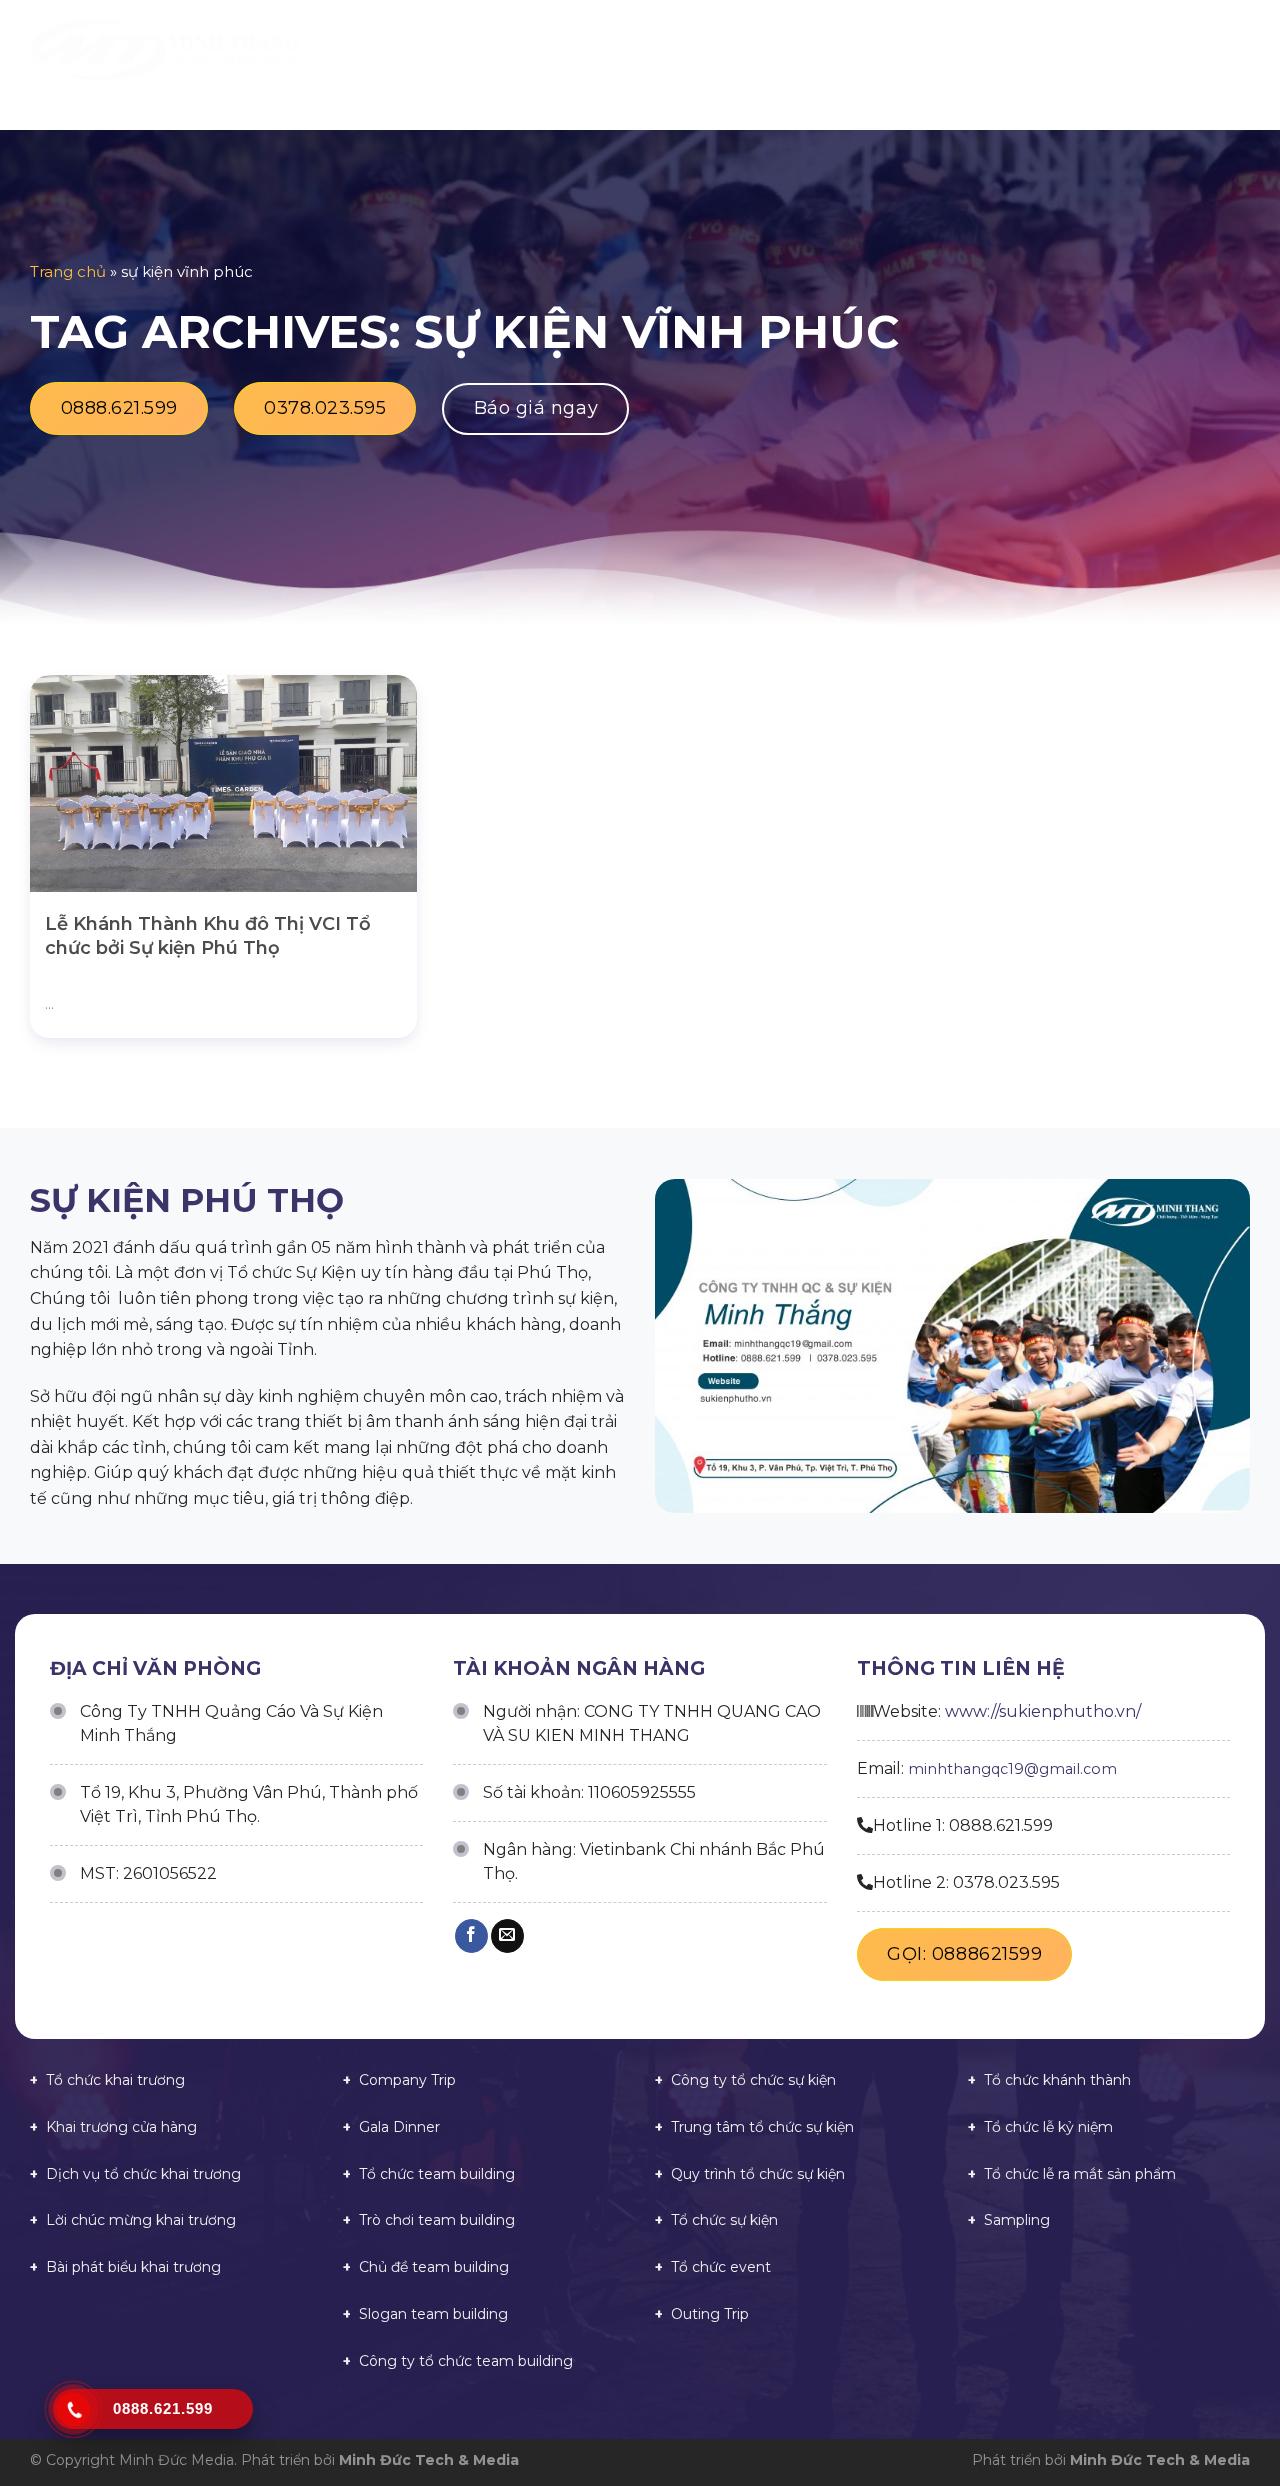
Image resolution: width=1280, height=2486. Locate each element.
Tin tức (1099, 49)
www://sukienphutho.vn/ (1043, 1711)
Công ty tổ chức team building (466, 2361)
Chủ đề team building (434, 2267)
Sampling (1017, 2220)
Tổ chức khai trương (115, 2080)
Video (1021, 49)
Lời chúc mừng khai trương (141, 2220)
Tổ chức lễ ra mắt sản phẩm (1080, 2174)
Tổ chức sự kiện (724, 2220)
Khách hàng (925, 49)
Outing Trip (710, 2314)
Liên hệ (1182, 49)
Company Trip (407, 2080)
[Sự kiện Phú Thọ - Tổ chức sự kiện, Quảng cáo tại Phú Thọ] (165, 50)
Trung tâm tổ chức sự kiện (762, 2127)
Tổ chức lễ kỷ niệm (1048, 2127)
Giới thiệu (626, 49)
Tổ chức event (721, 2267)
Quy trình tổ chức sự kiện (758, 2174)
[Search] (1242, 50)
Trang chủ (516, 49)
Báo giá (820, 49)
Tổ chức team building (437, 2174)
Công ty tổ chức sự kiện (753, 2080)
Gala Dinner (399, 2127)
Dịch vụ (720, 49)
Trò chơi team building (437, 2220)
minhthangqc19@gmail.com (1012, 1769)
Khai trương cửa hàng (121, 2127)
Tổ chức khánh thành (1057, 2080)
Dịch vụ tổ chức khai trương (143, 2174)
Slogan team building (433, 2314)
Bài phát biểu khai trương (133, 2267)
